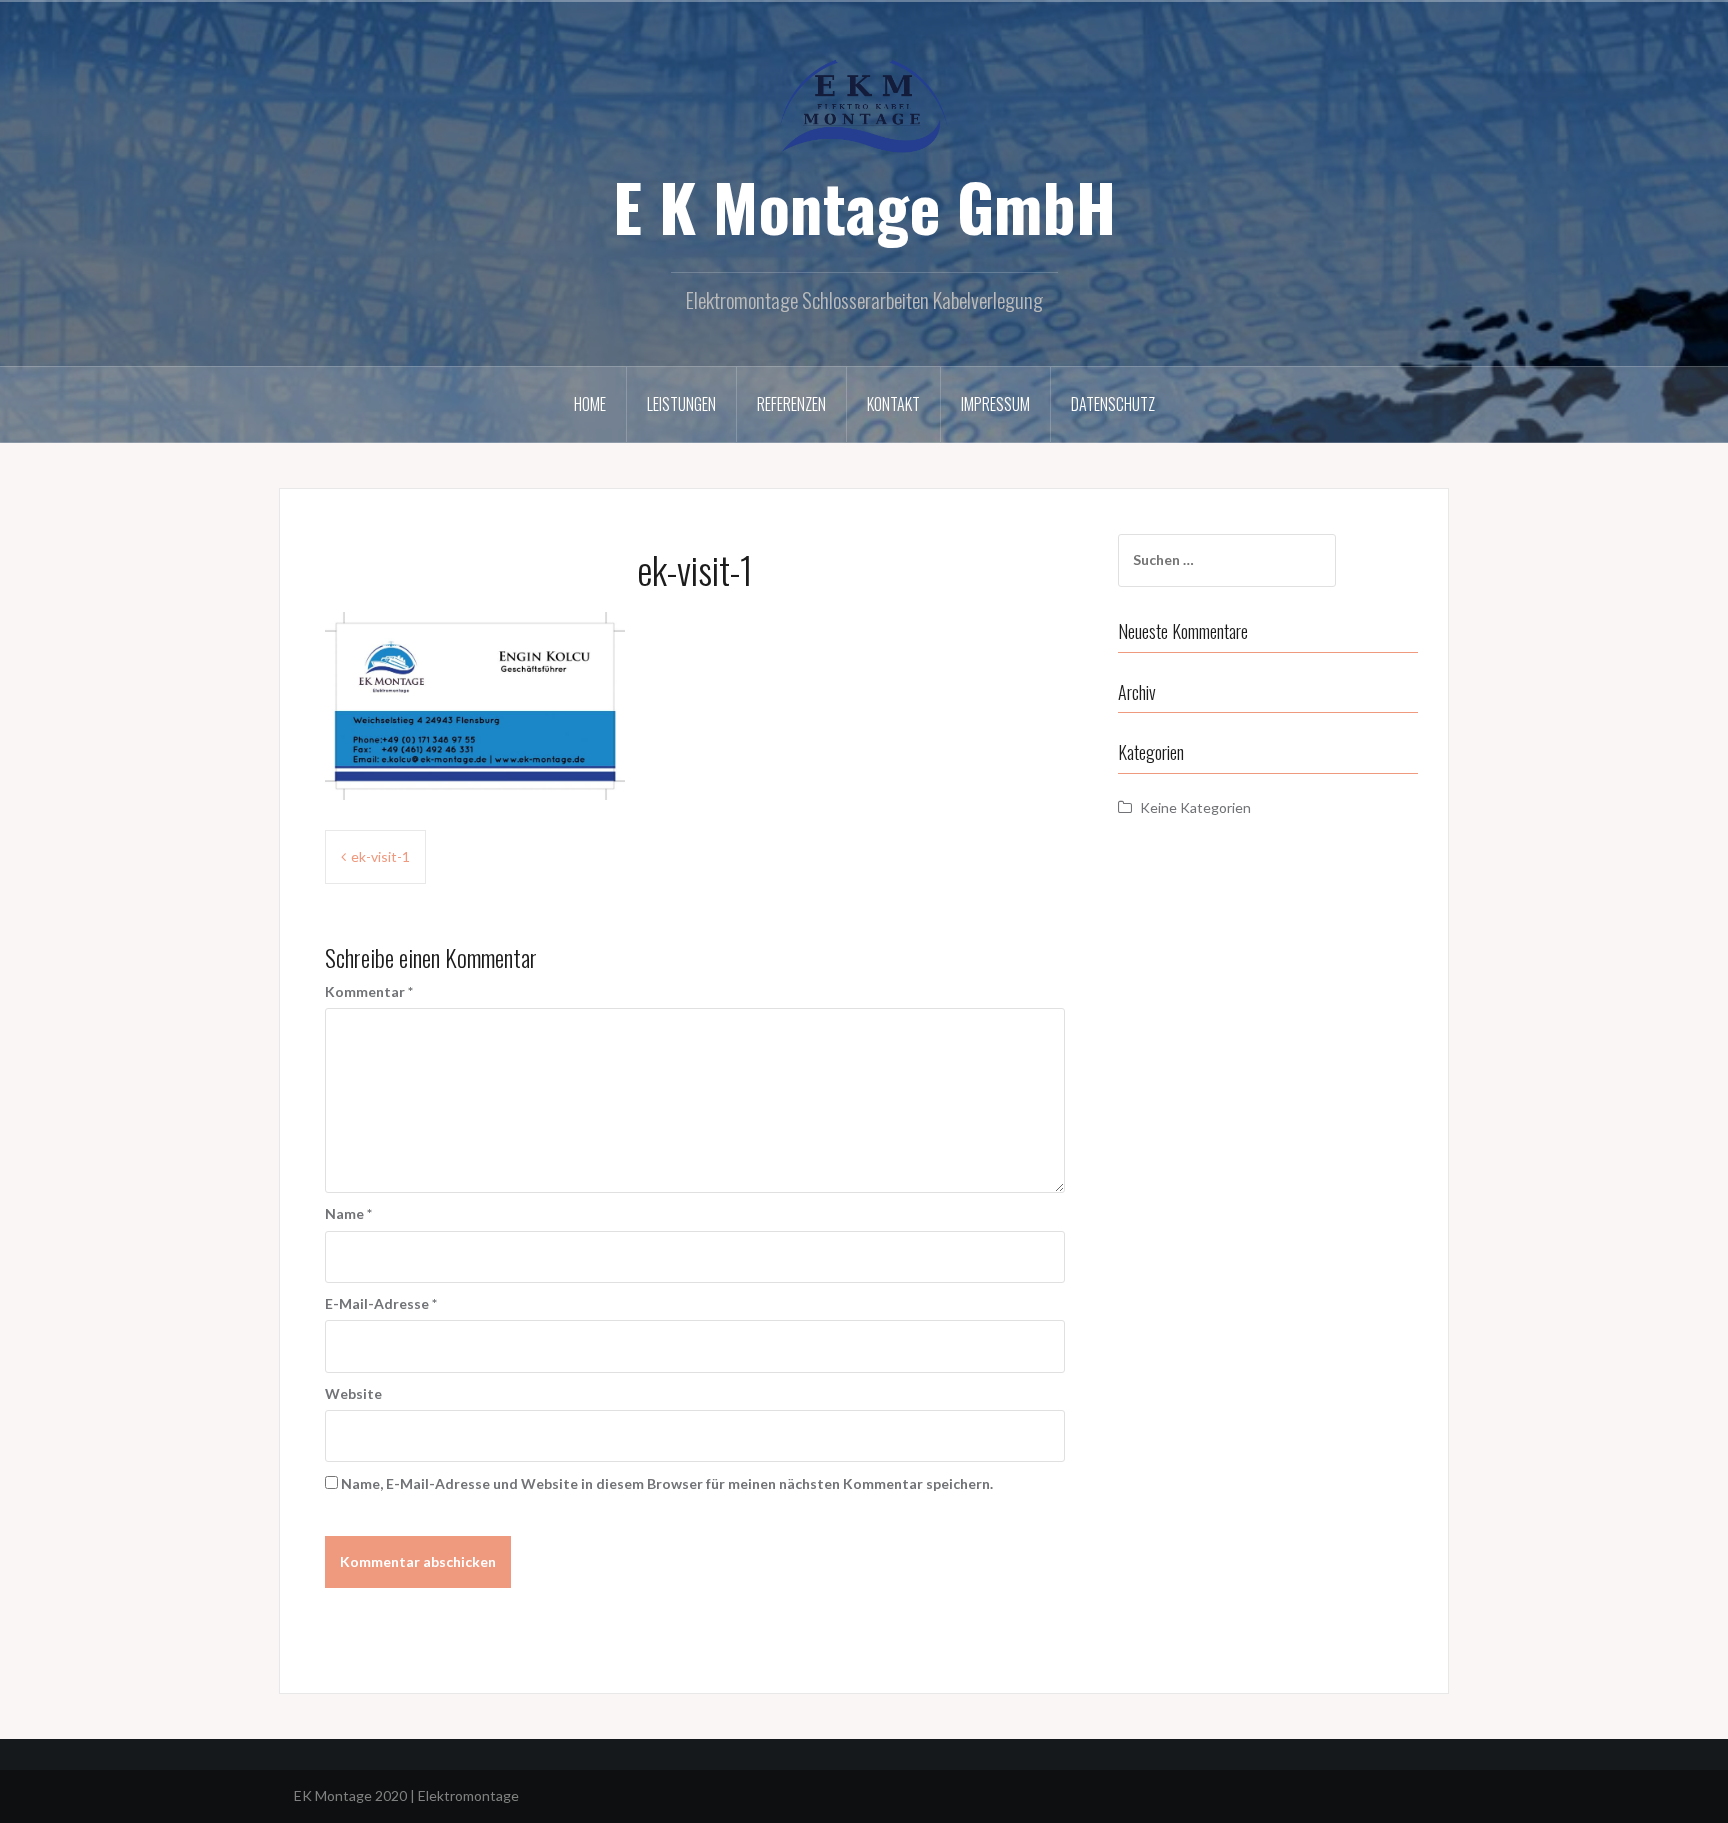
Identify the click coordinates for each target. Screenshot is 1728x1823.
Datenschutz (1113, 404)
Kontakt (893, 404)
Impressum (995, 404)
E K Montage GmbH (864, 205)
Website (353, 1393)
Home (590, 404)
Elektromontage (468, 1795)
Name (348, 1213)
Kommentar (369, 991)
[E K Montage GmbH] (864, 104)
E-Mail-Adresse (381, 1303)
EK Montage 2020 (350, 1795)
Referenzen (791, 404)
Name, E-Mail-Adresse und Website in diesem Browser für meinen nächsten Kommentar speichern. (667, 1483)
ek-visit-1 (380, 856)
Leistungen (681, 404)
